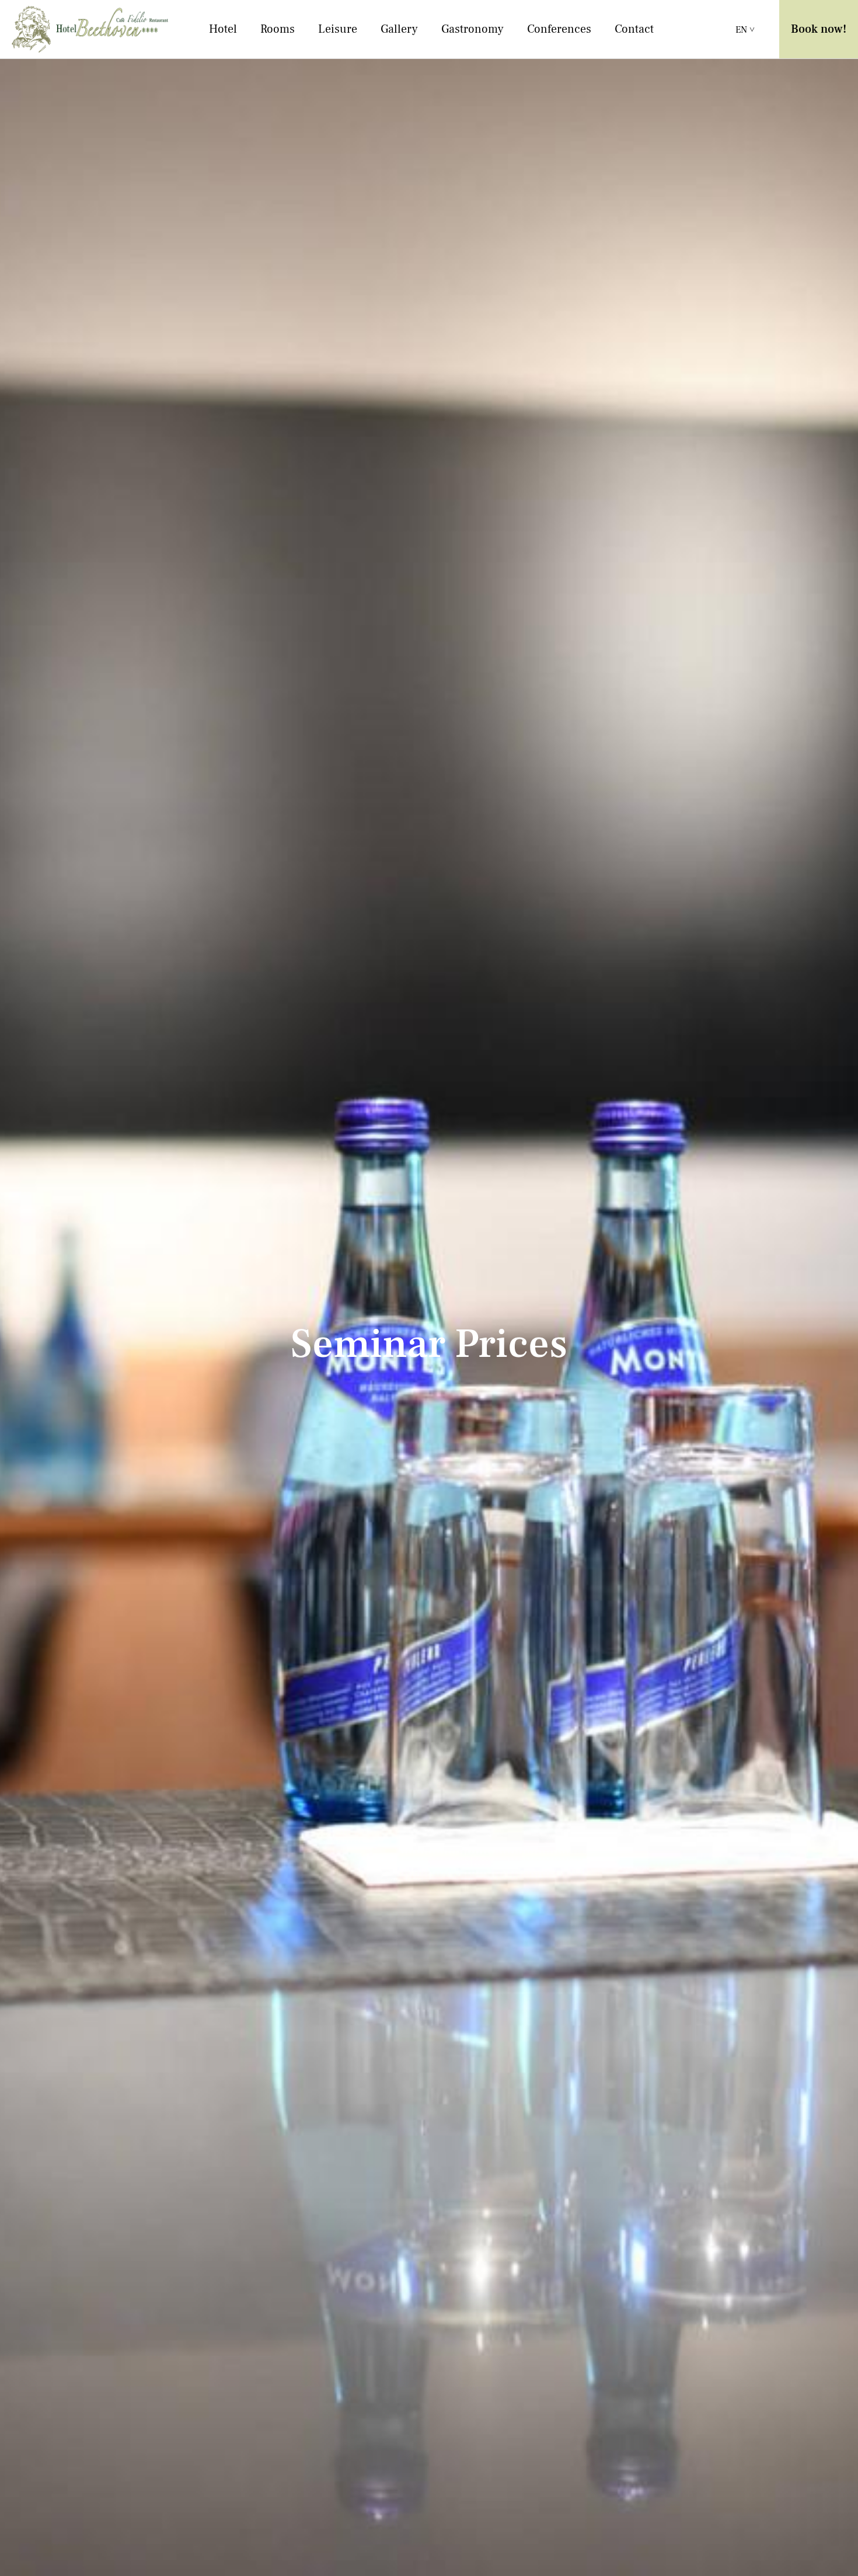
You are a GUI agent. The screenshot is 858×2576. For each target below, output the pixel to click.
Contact (634, 29)
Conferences (559, 29)
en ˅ (745, 30)
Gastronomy (472, 29)
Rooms (278, 29)
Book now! (819, 29)
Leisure (338, 29)
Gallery (399, 29)
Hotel (223, 29)
